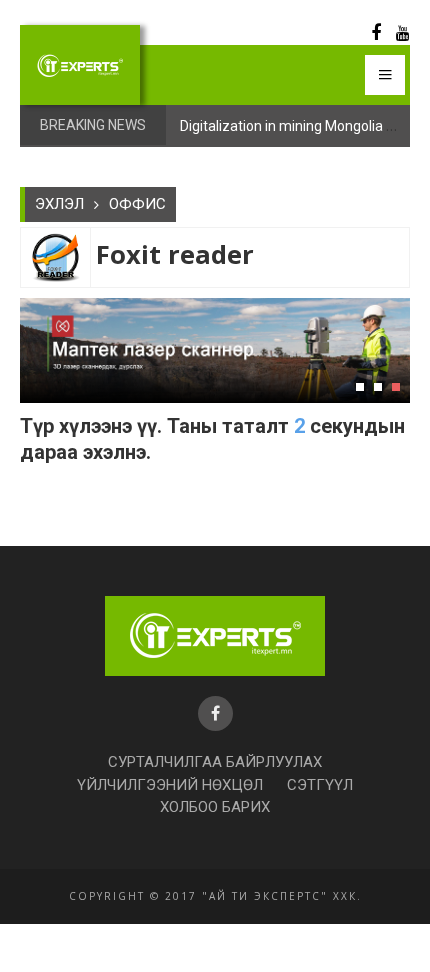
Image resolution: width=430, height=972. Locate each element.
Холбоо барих (215, 807)
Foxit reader (175, 254)
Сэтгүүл (320, 785)
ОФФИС (137, 204)
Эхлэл (59, 204)
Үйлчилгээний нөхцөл (170, 785)
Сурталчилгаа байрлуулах (215, 762)
